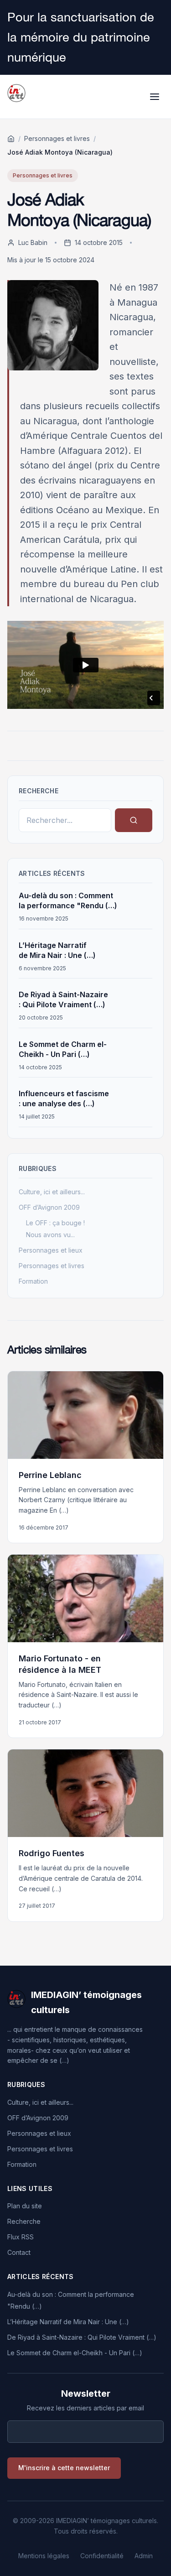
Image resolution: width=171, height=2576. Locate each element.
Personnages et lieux (51, 1250)
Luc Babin (33, 242)
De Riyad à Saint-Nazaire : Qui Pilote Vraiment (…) (82, 2337)
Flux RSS (21, 2237)
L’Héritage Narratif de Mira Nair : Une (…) (68, 2322)
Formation (33, 1281)
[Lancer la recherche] (134, 820)
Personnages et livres (57, 138)
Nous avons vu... (50, 1235)
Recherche (24, 2221)
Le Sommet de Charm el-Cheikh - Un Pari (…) (75, 2353)
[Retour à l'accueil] (11, 139)
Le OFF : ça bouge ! (55, 1223)
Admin (144, 2556)
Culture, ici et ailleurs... (52, 1192)
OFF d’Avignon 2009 (49, 1207)
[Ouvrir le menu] (155, 97)
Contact (19, 2252)
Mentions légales (44, 2556)
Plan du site (25, 2206)
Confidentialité (102, 2556)
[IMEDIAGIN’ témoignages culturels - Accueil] (16, 97)
